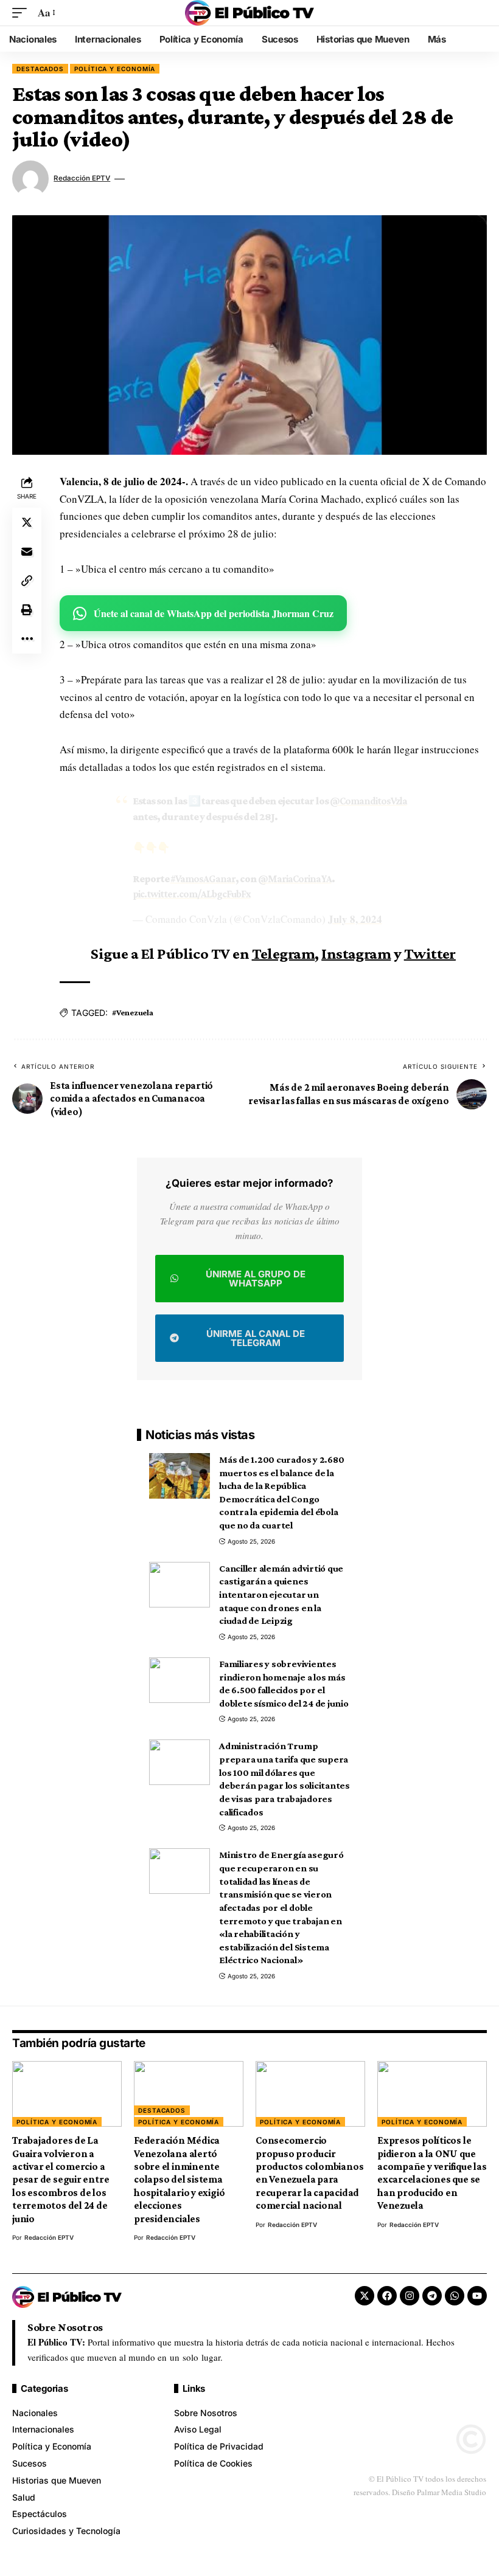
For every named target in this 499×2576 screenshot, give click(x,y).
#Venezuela (133, 1012)
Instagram (356, 954)
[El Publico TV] (249, 13)
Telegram (284, 954)
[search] (478, 13)
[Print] (27, 610)
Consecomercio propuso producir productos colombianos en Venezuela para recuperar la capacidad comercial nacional (309, 2173)
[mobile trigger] (23, 13)
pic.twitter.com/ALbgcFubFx (192, 894)
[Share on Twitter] (27, 522)
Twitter (430, 954)
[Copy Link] (27, 581)
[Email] (27, 551)
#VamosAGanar (203, 879)
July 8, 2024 (355, 919)
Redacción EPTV (82, 178)
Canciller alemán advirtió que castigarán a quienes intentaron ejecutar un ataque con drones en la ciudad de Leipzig (281, 1595)
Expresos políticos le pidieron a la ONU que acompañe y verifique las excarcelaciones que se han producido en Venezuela (432, 2173)
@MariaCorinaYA (295, 879)
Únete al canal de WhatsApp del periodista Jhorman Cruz (214, 613)
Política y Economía (115, 69)
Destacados (40, 69)
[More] (27, 639)
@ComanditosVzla (368, 801)
